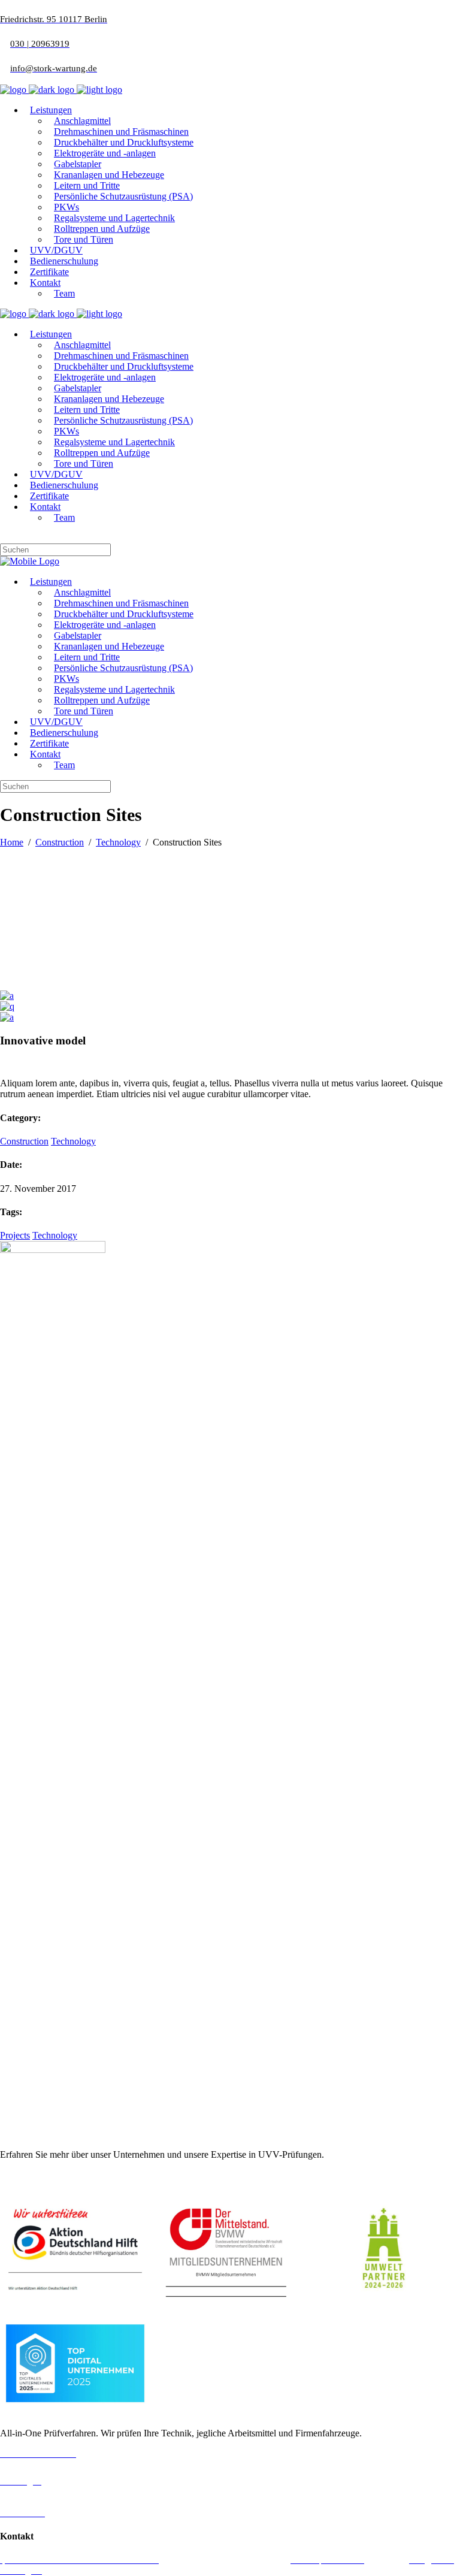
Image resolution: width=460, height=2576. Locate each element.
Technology (118, 842)
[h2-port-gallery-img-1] (7, 1017)
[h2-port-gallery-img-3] (7, 1006)
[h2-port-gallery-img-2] (7, 996)
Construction (60, 842)
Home (12, 842)
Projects (15, 1235)
